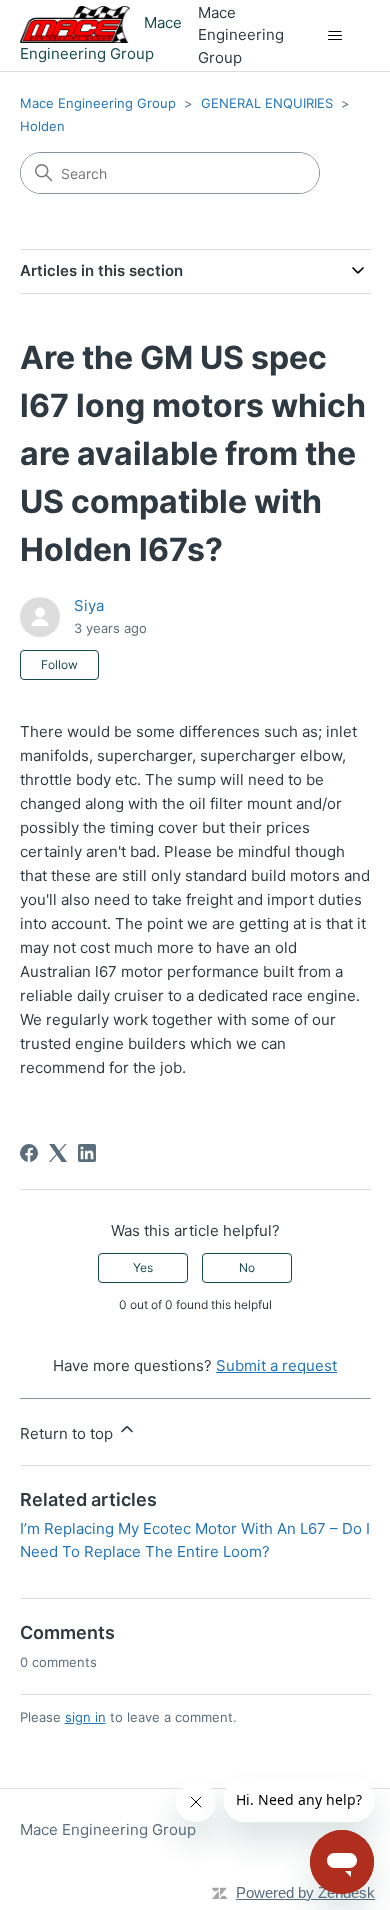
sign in (85, 1717)
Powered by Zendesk (305, 1892)
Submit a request (276, 1365)
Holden (42, 126)
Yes (143, 1267)
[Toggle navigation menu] (335, 36)
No (247, 1267)
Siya (89, 605)
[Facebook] (29, 1153)
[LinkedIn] (87, 1153)
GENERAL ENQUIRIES (267, 103)
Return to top (68, 1433)
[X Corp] (58, 1153)
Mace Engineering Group (98, 103)
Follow (59, 664)
